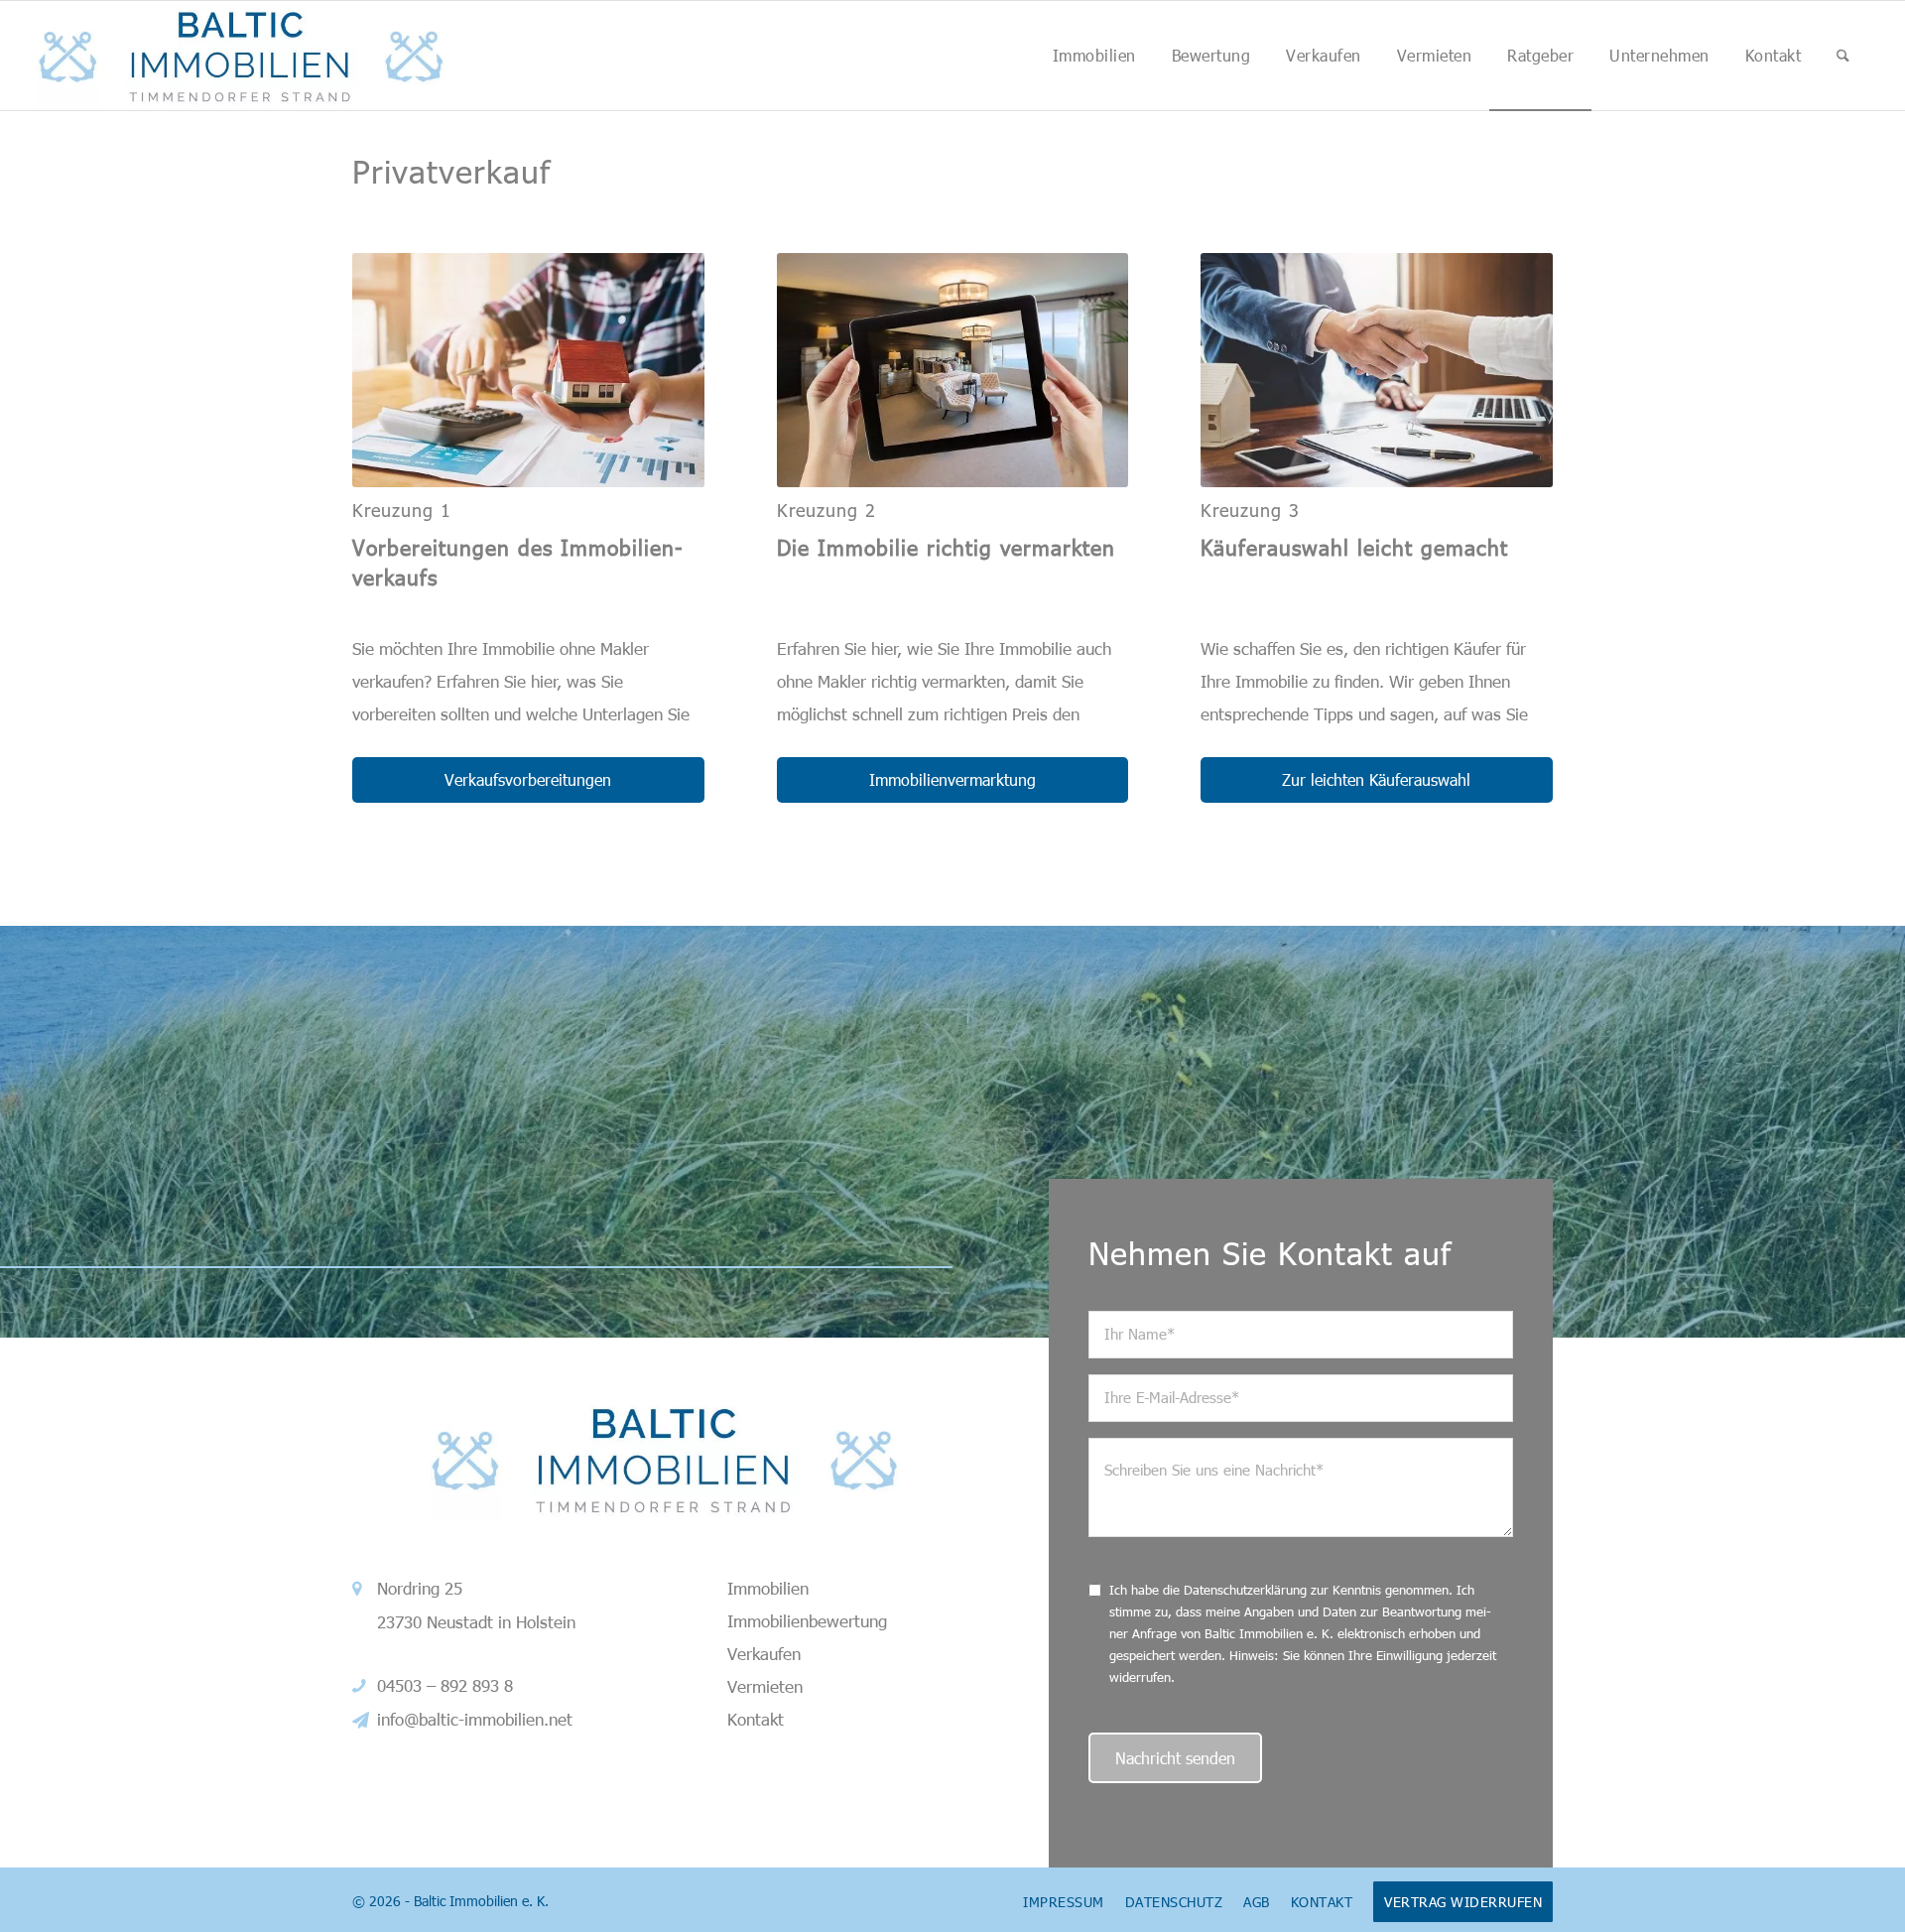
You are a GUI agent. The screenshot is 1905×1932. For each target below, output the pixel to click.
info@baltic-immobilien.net (475, 1719)
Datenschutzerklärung (1245, 1590)
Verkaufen (764, 1653)
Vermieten (765, 1686)
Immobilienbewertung (807, 1620)
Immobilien (768, 1588)
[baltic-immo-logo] (241, 56)
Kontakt (756, 1719)
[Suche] (1843, 56)
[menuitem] (1094, 56)
